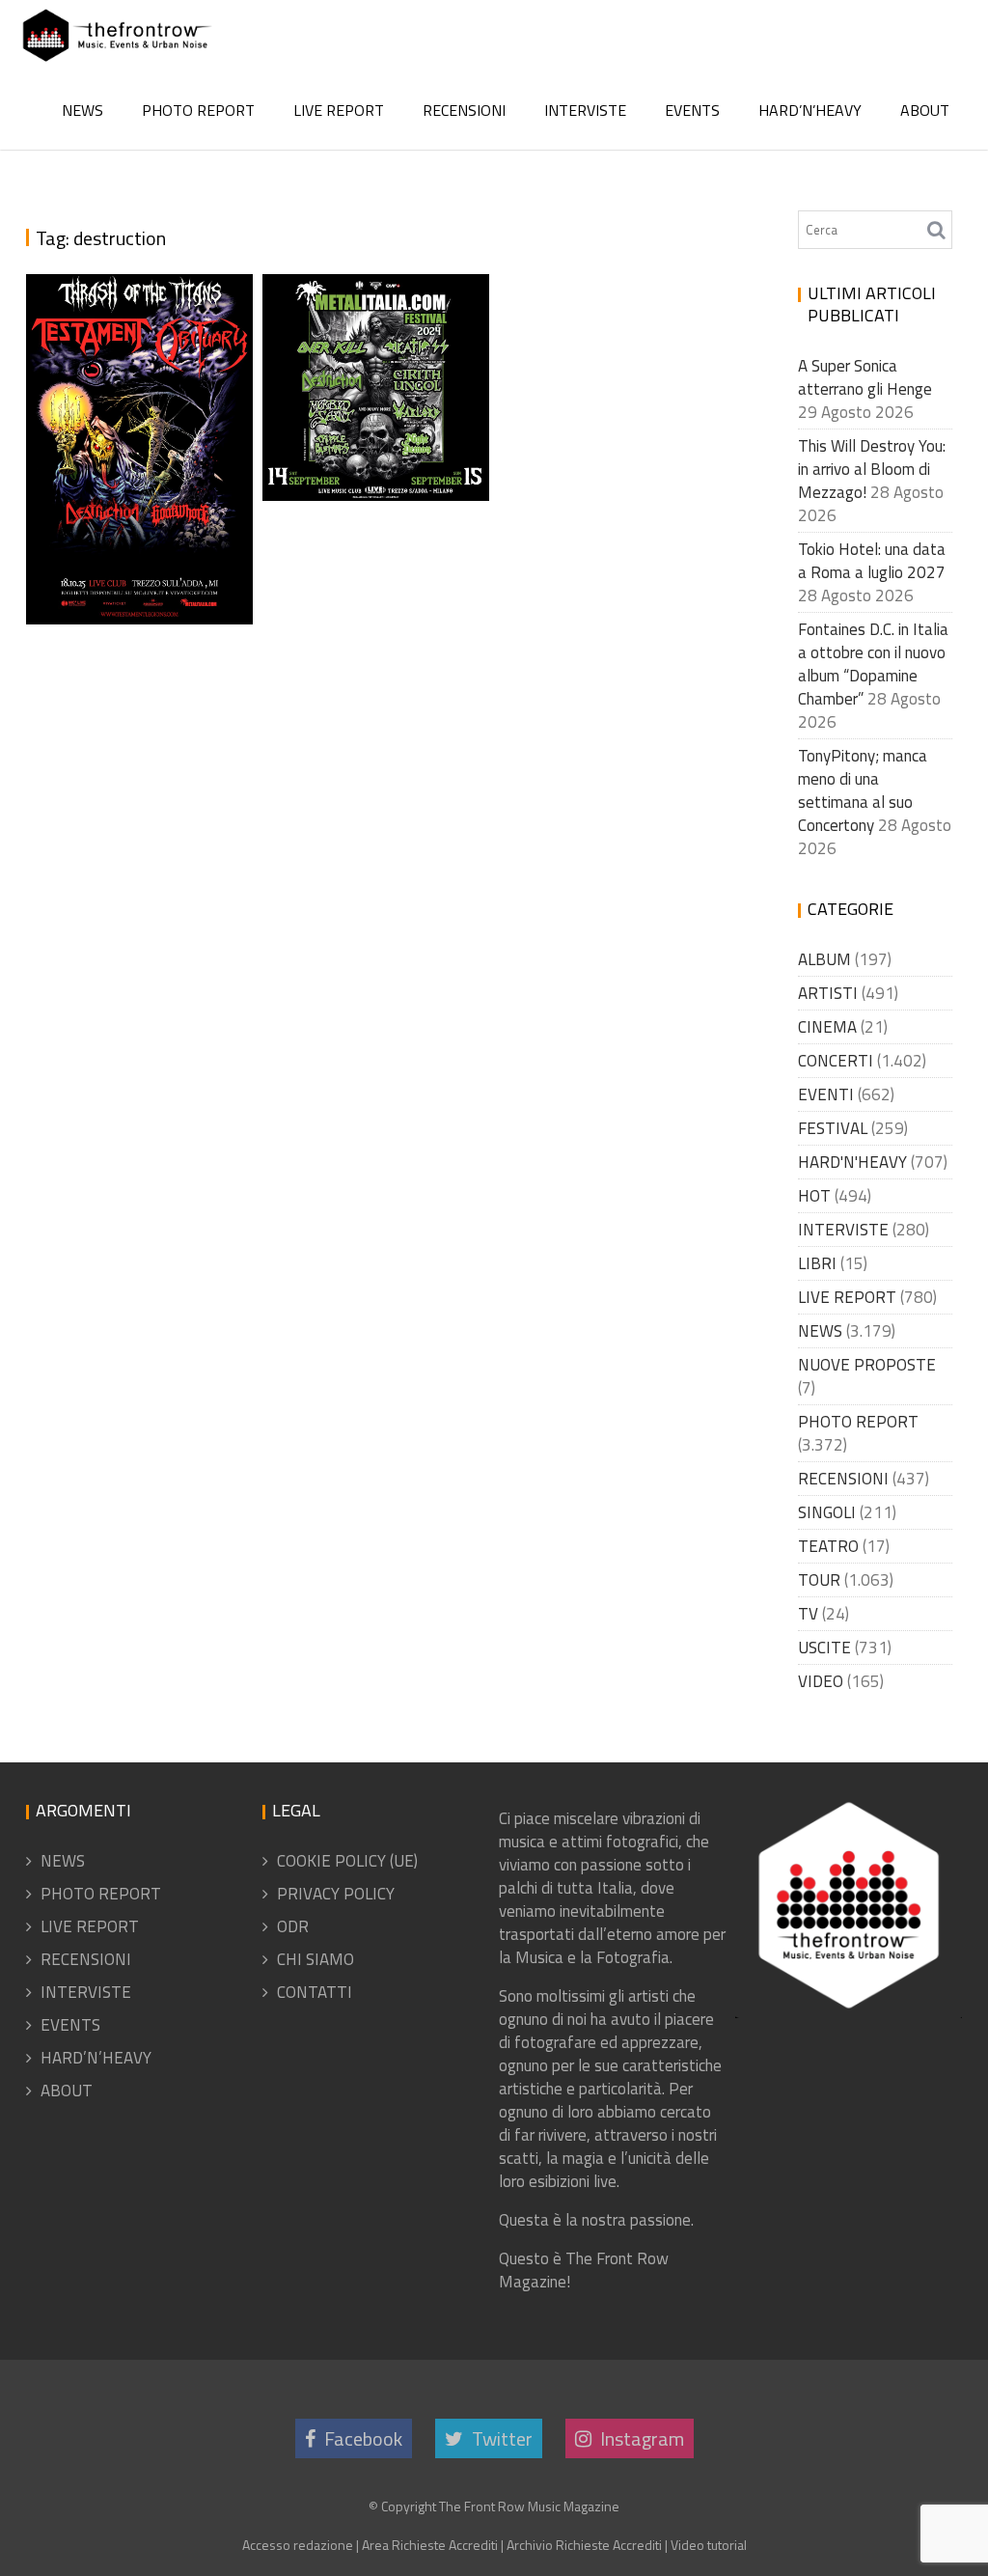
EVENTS (692, 110)
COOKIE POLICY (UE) (347, 1861)
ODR (293, 1926)
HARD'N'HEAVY (852, 1162)
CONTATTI (315, 1992)
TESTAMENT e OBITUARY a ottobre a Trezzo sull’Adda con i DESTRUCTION (142, 473)
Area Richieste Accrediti (430, 2545)
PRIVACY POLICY (336, 1894)
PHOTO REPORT (198, 110)
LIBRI (817, 1263)
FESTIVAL (833, 1128)
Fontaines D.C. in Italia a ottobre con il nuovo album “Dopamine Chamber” (873, 664)
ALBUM (824, 959)
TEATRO (828, 1546)
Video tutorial (709, 2545)
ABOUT (925, 110)
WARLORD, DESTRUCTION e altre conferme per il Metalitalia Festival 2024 (380, 328)
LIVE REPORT (339, 110)
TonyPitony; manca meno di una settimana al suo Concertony (863, 790)
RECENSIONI (464, 110)
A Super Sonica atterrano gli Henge (865, 377)
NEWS (82, 110)
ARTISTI (828, 993)
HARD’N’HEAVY (810, 110)
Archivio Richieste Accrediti (584, 2545)
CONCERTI (836, 1061)
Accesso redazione (298, 2545)
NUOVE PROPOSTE (867, 1365)
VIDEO (821, 1681)
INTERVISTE (585, 110)
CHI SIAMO (316, 1959)
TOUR (819, 1580)
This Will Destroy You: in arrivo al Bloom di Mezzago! (872, 469)
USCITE (824, 1648)
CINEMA (827, 1027)
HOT (814, 1196)
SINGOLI (827, 1512)
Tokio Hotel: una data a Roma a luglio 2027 (872, 561)
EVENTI (826, 1094)
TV (808, 1614)
